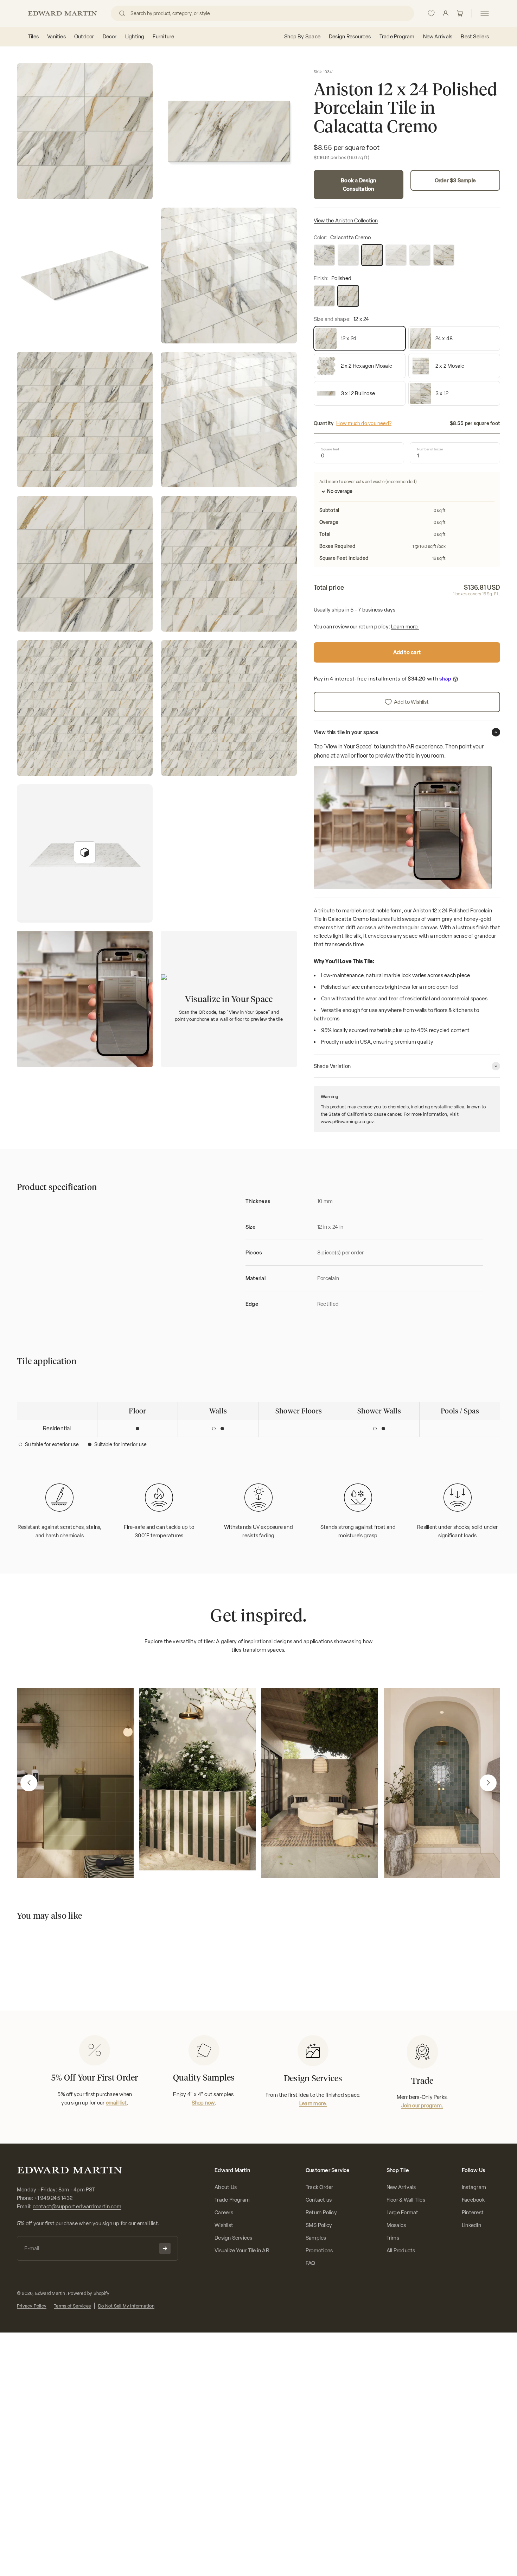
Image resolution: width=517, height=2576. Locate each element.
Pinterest (473, 2213)
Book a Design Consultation (358, 185)
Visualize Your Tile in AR (242, 2251)
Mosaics (396, 2225)
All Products (401, 2251)
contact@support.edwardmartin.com (77, 2207)
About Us (226, 2187)
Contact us (319, 2200)
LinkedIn (471, 2225)
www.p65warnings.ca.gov (347, 1122)
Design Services (233, 2238)
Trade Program (232, 2200)
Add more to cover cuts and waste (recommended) (368, 482)
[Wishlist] (431, 13)
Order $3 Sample (455, 181)
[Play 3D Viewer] (85, 852)
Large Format (403, 2213)
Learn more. (405, 627)
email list (116, 2103)
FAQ (311, 2263)
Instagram (474, 2187)
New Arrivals (401, 2187)
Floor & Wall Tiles (406, 2200)
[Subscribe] (165, 2248)
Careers (224, 2213)
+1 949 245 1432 (53, 2198)
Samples (316, 2238)
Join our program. (422, 2106)
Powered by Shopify (89, 2293)
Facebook (473, 2200)
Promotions (319, 2251)
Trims (393, 2238)
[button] (29, 1783)
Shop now (203, 2103)
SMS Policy (319, 2225)
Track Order (319, 2187)
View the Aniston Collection (346, 221)
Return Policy (321, 2213)
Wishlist (224, 2225)
